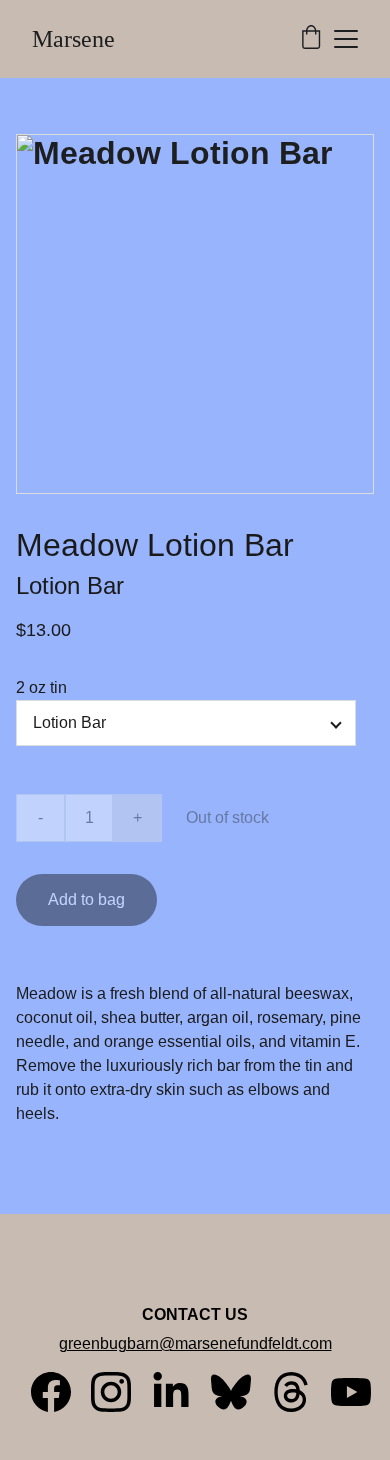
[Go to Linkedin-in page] (181, 1392)
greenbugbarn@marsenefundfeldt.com (195, 1343)
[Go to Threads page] (301, 1392)
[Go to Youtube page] (351, 1392)
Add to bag (86, 899)
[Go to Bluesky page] (241, 1392)
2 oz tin (41, 687)
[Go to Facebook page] (61, 1392)
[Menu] (346, 39)
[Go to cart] (311, 39)
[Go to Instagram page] (121, 1392)
